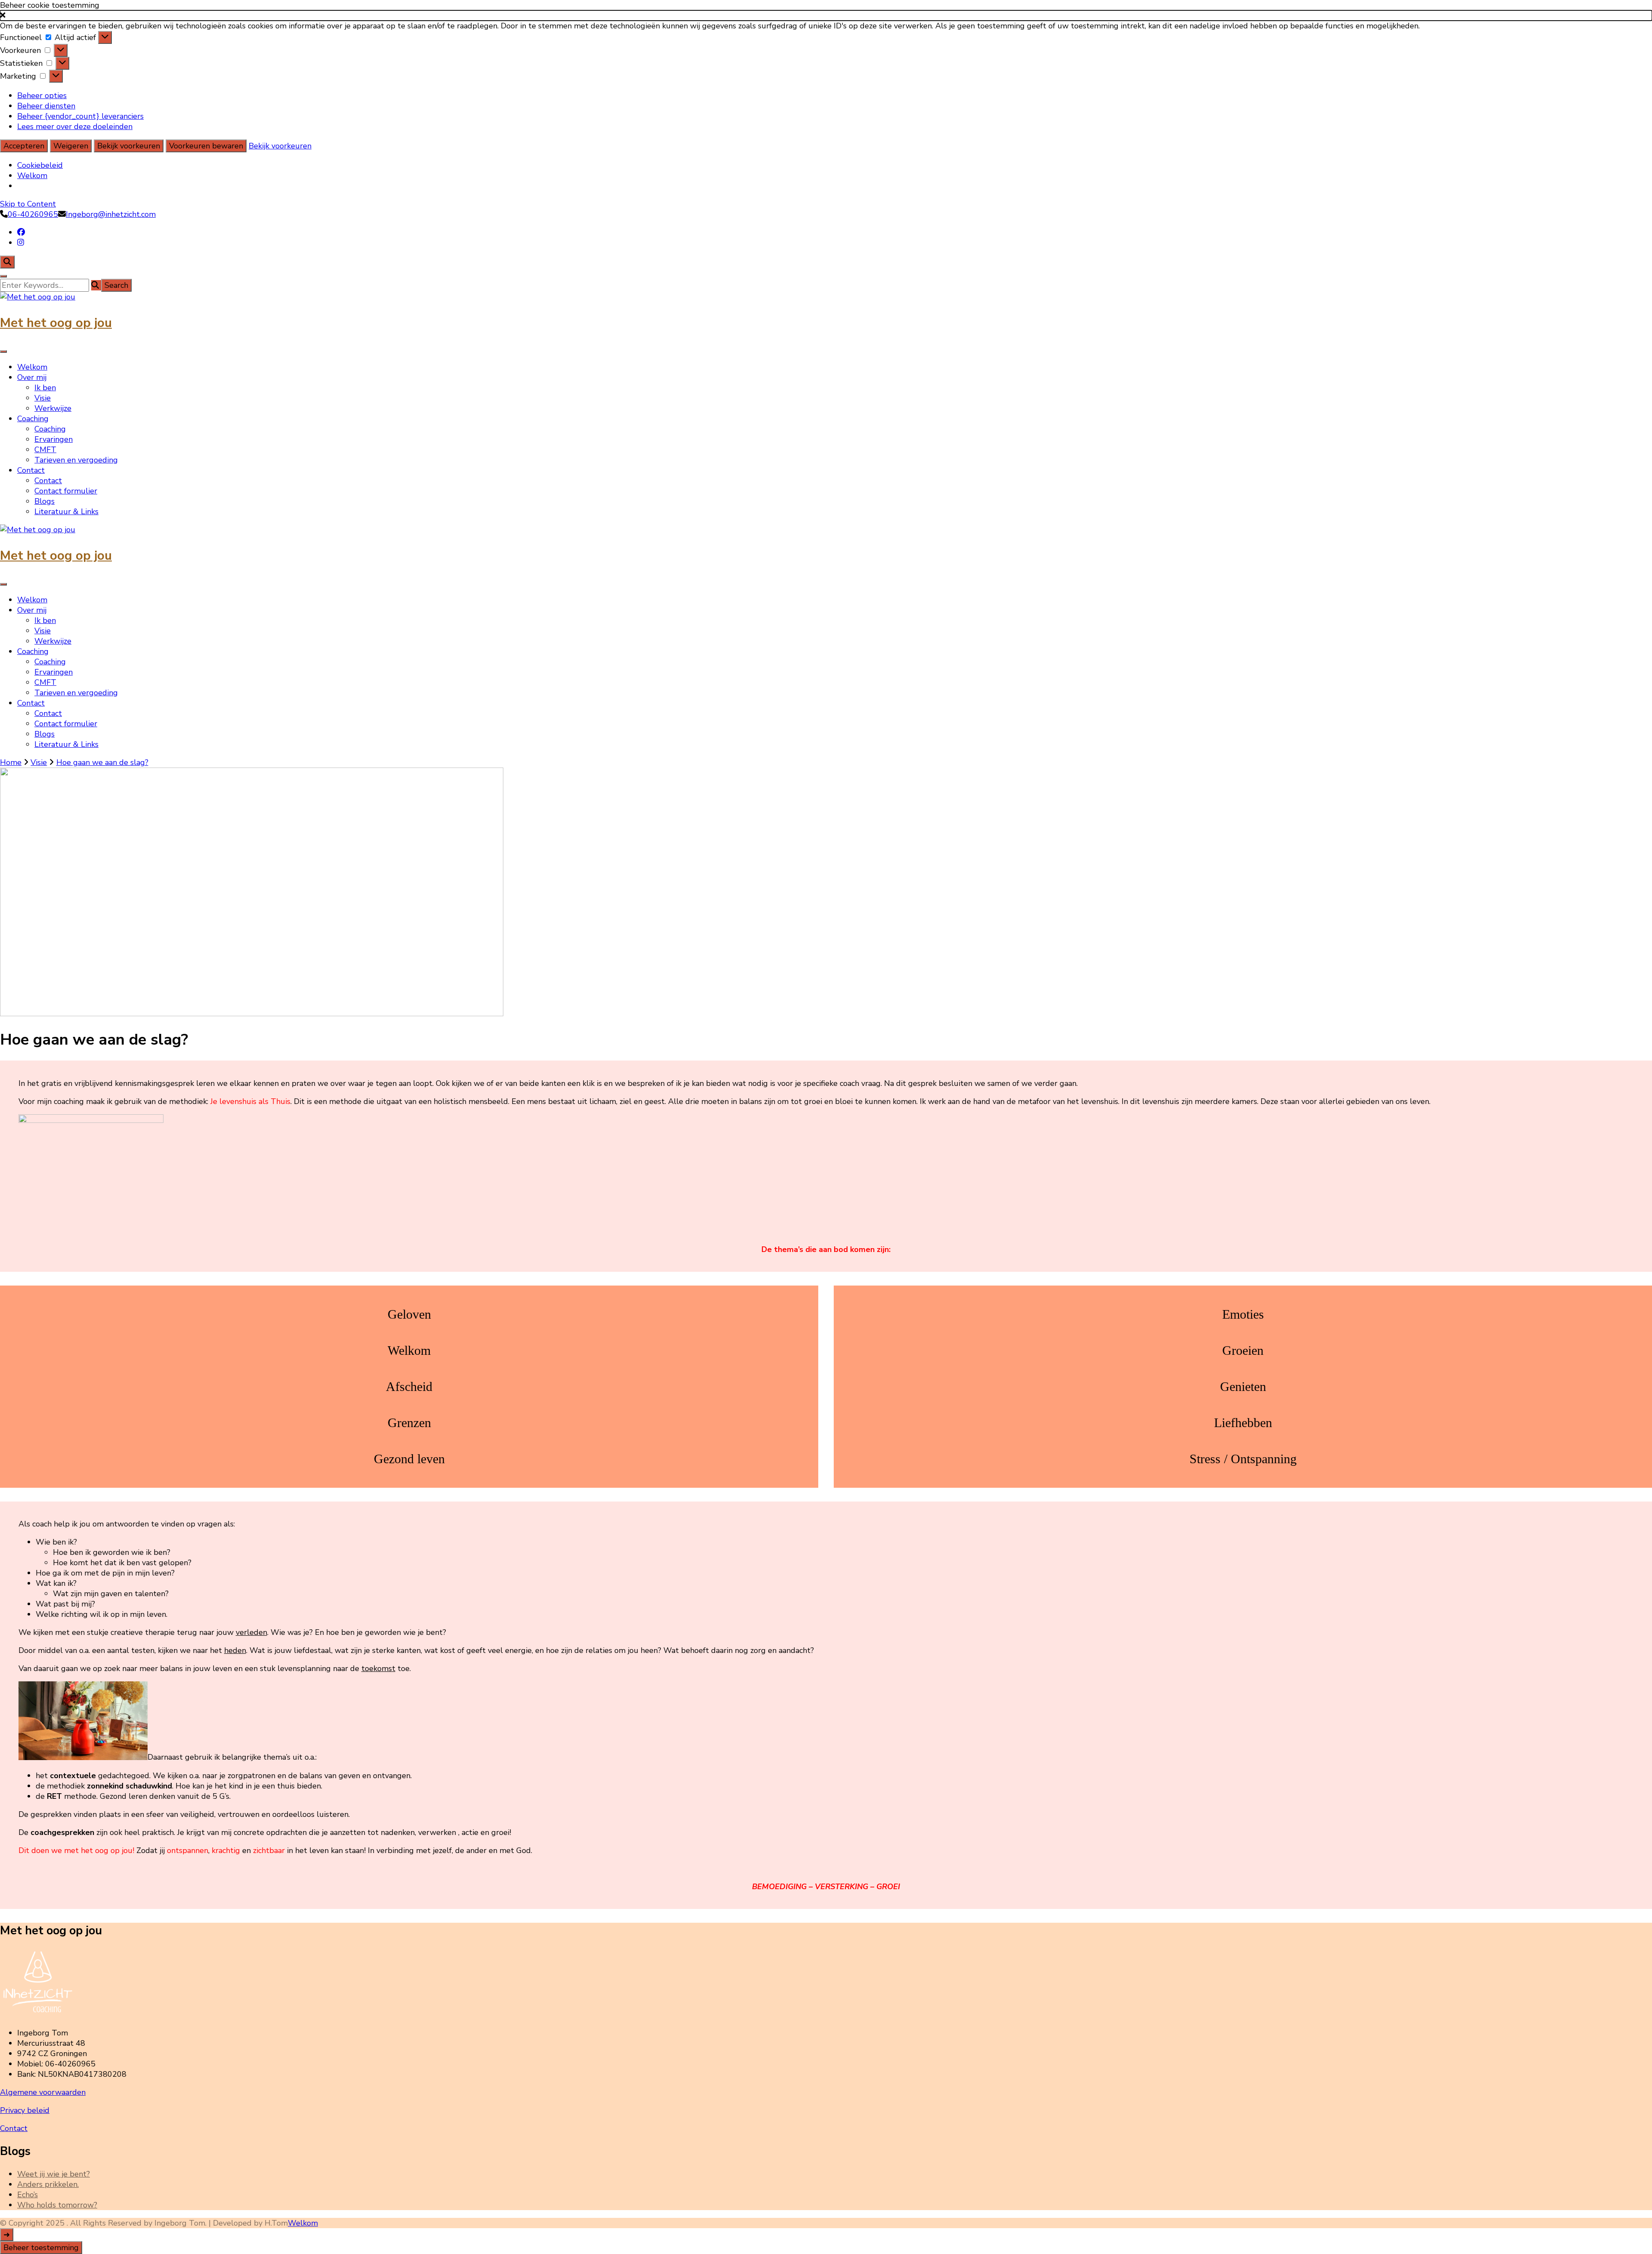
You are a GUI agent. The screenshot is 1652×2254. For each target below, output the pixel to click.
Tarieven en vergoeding (76, 460)
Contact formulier (66, 491)
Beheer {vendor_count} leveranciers (80, 116)
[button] (826, 15)
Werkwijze (53, 408)
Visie (43, 398)
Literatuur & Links (66, 512)
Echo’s (28, 2195)
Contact (31, 470)
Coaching (33, 419)
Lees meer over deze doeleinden (75, 126)
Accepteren (24, 146)
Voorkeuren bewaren (206, 146)
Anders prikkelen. (48, 2184)
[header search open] (7, 262)
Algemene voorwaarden (43, 2092)
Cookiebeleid (40, 165)
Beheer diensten (46, 106)
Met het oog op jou (56, 323)
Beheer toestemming (41, 2248)
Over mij (32, 377)
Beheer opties (42, 96)
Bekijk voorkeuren (129, 146)
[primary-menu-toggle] (3, 352)
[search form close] (3, 276)
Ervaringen (54, 439)
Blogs (45, 501)
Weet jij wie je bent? (54, 2174)
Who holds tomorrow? (57, 2205)
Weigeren (71, 146)
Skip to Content (28, 204)
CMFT (45, 450)
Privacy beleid (25, 2110)
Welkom (32, 176)
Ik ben (45, 388)
